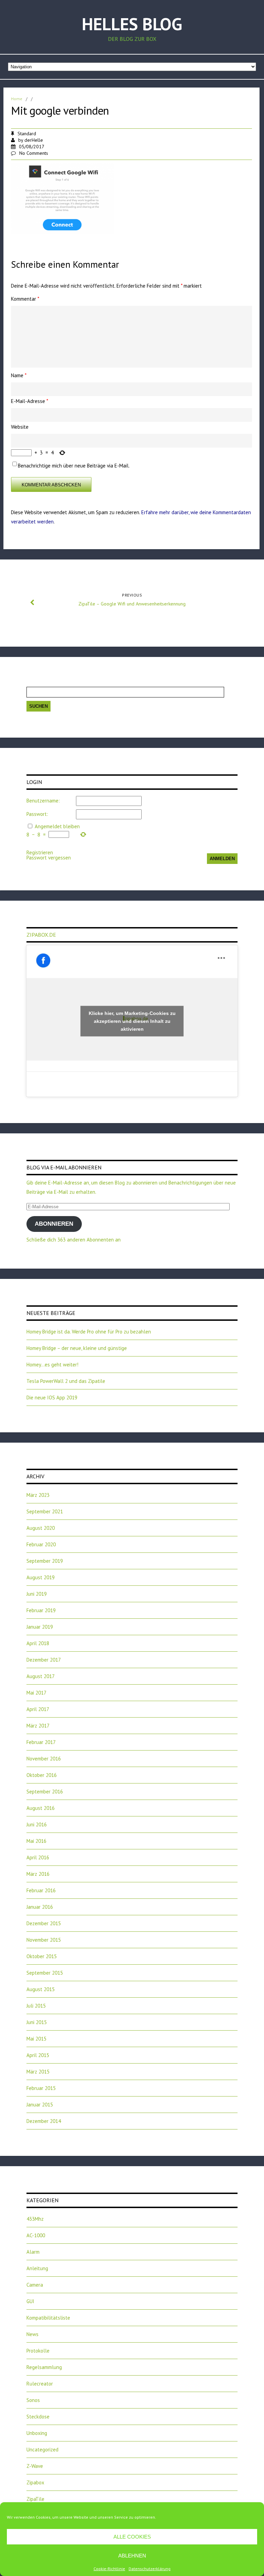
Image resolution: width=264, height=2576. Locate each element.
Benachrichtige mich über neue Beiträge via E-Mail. (74, 466)
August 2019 (41, 1577)
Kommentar (25, 299)
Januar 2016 (40, 1907)
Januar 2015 (40, 2105)
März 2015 (38, 2072)
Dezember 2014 (44, 2121)
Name (19, 375)
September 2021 (45, 1511)
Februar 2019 (41, 1610)
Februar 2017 (41, 1742)
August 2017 (41, 1676)
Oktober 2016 (42, 1775)
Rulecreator (40, 2384)
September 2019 (45, 1561)
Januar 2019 (40, 1627)
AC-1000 (36, 2235)
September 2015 (45, 1973)
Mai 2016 (36, 1841)
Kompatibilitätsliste (48, 2318)
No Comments (34, 153)
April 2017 (38, 1709)
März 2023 (38, 1495)
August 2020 (41, 1528)
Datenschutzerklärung (150, 2569)
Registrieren (40, 852)
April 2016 (38, 1857)
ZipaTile (35, 2499)
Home (17, 99)
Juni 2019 (37, 1594)
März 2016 (38, 1874)
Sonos (33, 2400)
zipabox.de (41, 935)
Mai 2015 (36, 2039)
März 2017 (38, 1726)
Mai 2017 (36, 1693)
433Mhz (35, 2219)
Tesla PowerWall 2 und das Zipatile (66, 1381)
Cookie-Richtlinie (109, 2569)
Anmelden (222, 859)
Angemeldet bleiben (57, 826)
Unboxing (37, 2433)
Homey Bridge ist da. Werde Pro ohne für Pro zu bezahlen (89, 1332)
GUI (30, 2301)
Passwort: (37, 814)
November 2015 (44, 1940)
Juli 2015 (36, 2006)
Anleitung (37, 2268)
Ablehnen (132, 2556)
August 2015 (41, 1989)
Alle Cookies (132, 2537)
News (32, 2334)
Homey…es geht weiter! (52, 1365)
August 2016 (41, 1808)
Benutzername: (43, 801)
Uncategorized (42, 2450)
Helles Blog (132, 24)
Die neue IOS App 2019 (52, 1397)
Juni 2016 (37, 1824)
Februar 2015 (41, 2088)
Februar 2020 (41, 1544)
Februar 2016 (41, 1890)
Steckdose (38, 2417)
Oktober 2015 (42, 1956)
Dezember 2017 (44, 1660)
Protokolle (38, 2351)
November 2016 (44, 1759)
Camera (35, 2285)
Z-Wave (35, 2466)
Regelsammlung (44, 2367)
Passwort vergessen (49, 858)
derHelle (34, 140)
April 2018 (38, 1643)
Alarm (33, 2252)
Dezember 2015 (44, 1923)
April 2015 (38, 2055)
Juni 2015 (37, 2022)
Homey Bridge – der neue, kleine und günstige (77, 1348)
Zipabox (35, 2482)
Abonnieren (54, 1224)
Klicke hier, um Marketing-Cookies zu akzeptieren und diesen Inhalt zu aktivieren (132, 1021)
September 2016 (45, 1792)
